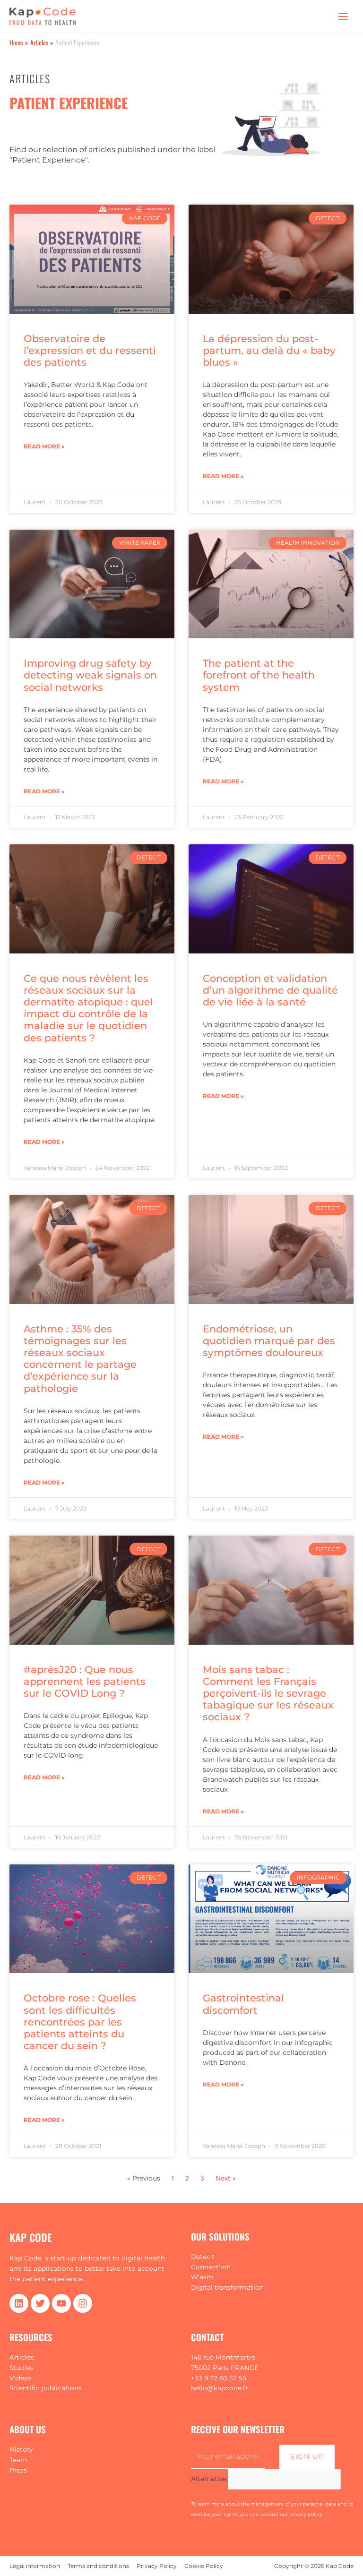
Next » (226, 2178)
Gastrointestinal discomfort (243, 2004)
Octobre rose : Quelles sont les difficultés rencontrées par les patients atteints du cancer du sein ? (80, 2022)
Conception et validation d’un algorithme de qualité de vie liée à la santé (270, 990)
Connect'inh (211, 2267)
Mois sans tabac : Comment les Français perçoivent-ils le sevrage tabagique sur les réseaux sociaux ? (268, 1693)
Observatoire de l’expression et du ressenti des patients (90, 350)
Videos (21, 2378)
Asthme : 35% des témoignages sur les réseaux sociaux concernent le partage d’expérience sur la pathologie (80, 1359)
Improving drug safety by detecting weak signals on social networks (90, 675)
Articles (22, 2357)
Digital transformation (227, 2287)
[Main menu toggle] (343, 16)
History (21, 2449)
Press (18, 2470)
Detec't (203, 2257)
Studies (22, 2368)
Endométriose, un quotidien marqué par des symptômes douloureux (269, 1341)
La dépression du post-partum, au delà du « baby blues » (269, 350)
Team (18, 2460)
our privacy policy (301, 2514)
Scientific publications (46, 2388)
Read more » (44, 446)
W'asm (202, 2277)
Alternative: (209, 2479)
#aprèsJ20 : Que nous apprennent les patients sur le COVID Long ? (85, 1681)
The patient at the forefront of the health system (259, 675)
